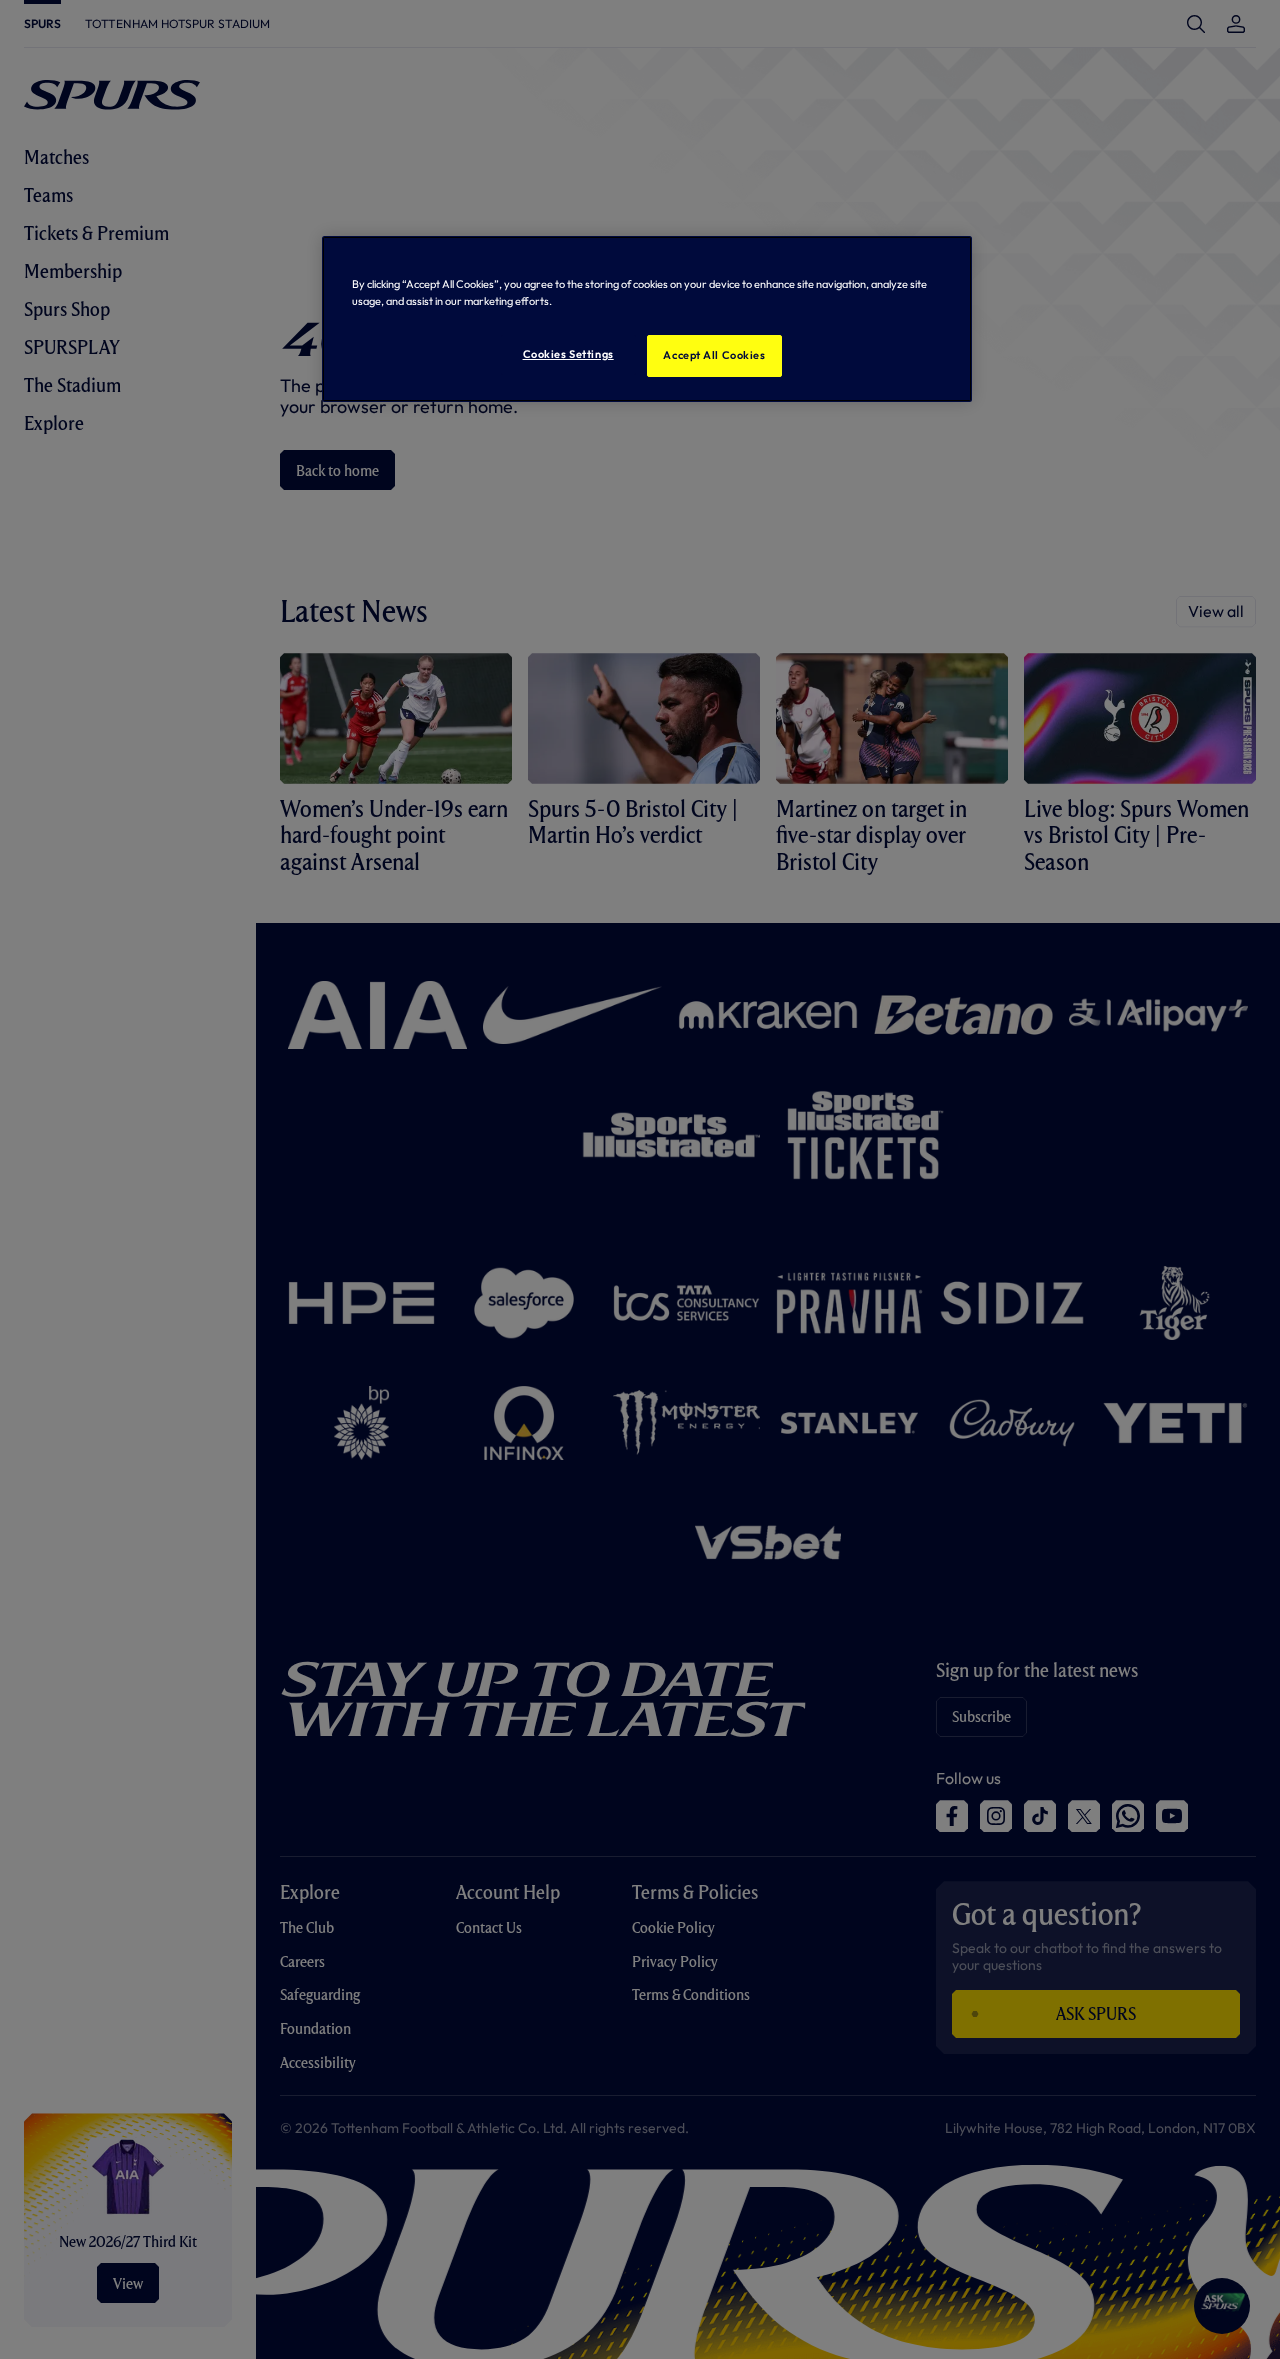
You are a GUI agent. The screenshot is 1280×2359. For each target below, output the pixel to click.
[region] (647, 319)
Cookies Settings (568, 354)
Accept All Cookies (714, 355)
